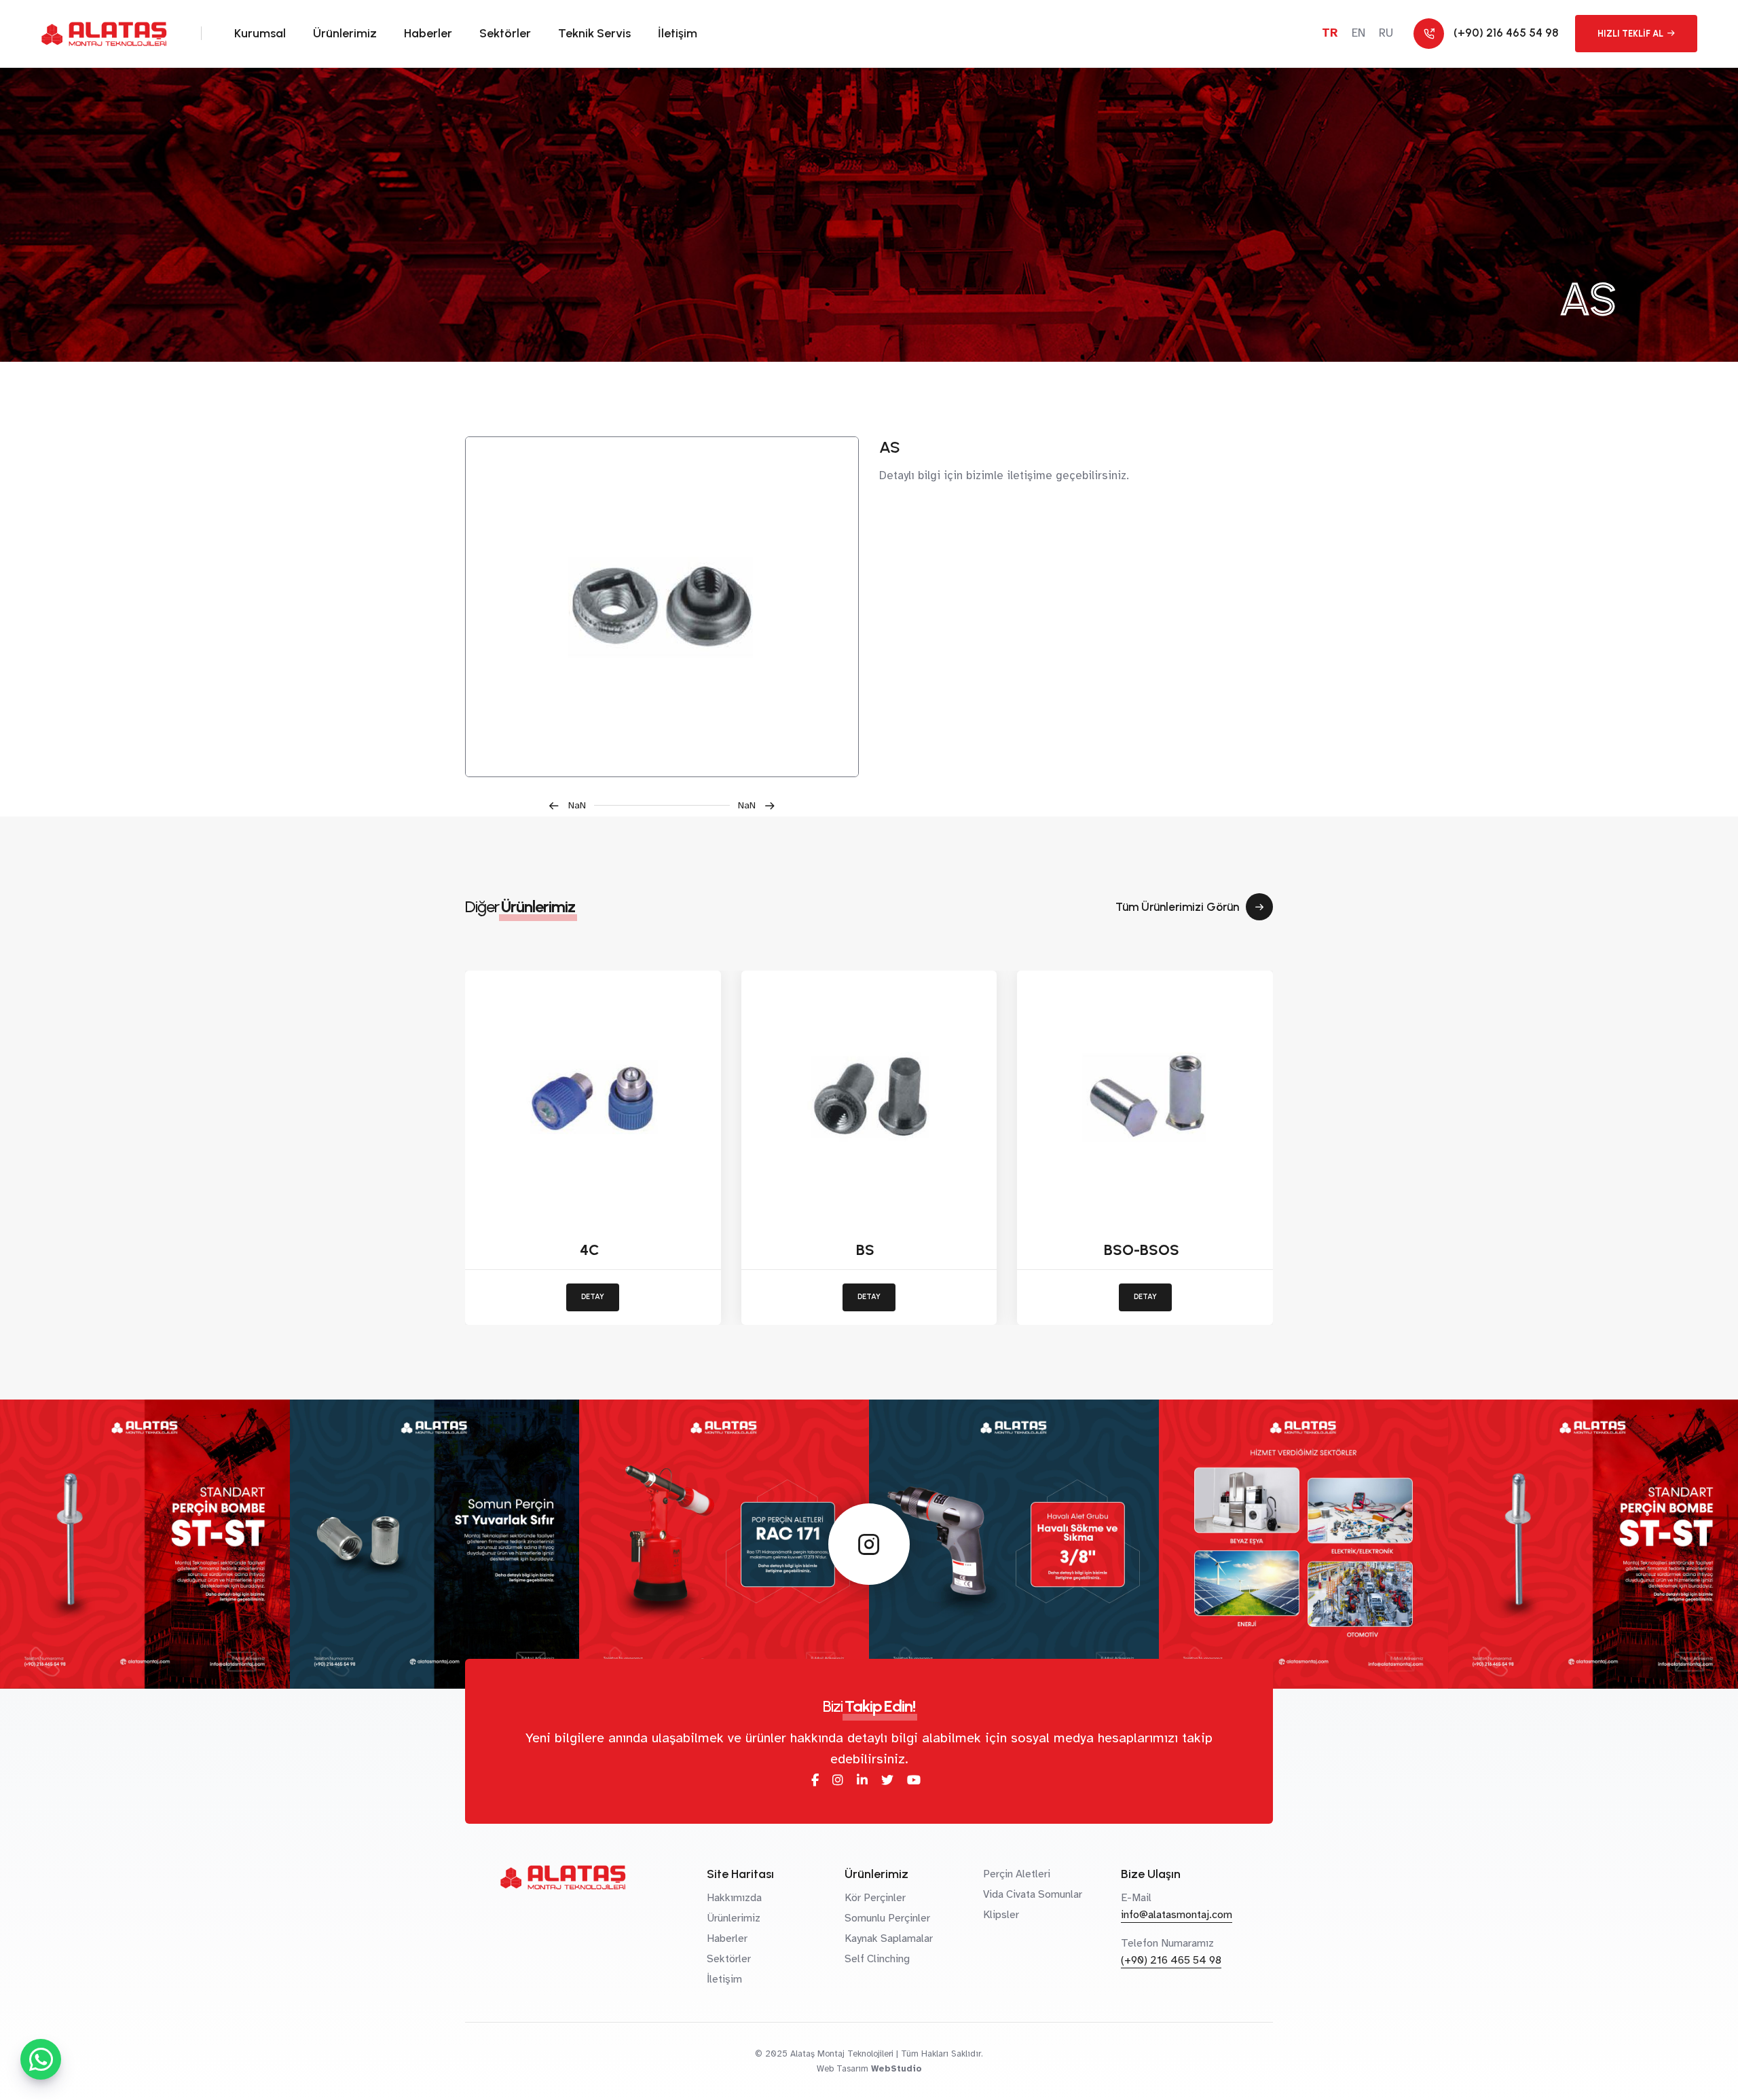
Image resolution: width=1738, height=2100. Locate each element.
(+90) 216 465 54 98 (1171, 1960)
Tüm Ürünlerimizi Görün (1177, 907)
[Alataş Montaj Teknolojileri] (662, 607)
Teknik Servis (594, 33)
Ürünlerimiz (345, 33)
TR (1330, 33)
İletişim (678, 33)
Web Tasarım (843, 2069)
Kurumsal (260, 33)
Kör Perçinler (875, 1898)
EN (1358, 33)
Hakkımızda (734, 1898)
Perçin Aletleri (1017, 1874)
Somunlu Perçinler (887, 1918)
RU (1386, 33)
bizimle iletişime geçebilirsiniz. (1048, 475)
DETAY (593, 1297)
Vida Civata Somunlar (1033, 1894)
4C (590, 1250)
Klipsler (1001, 1915)
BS (865, 1250)
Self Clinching (877, 1959)
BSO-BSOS (1142, 1250)
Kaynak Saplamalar (889, 1938)
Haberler (428, 33)
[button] (571, 805)
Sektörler (505, 33)
